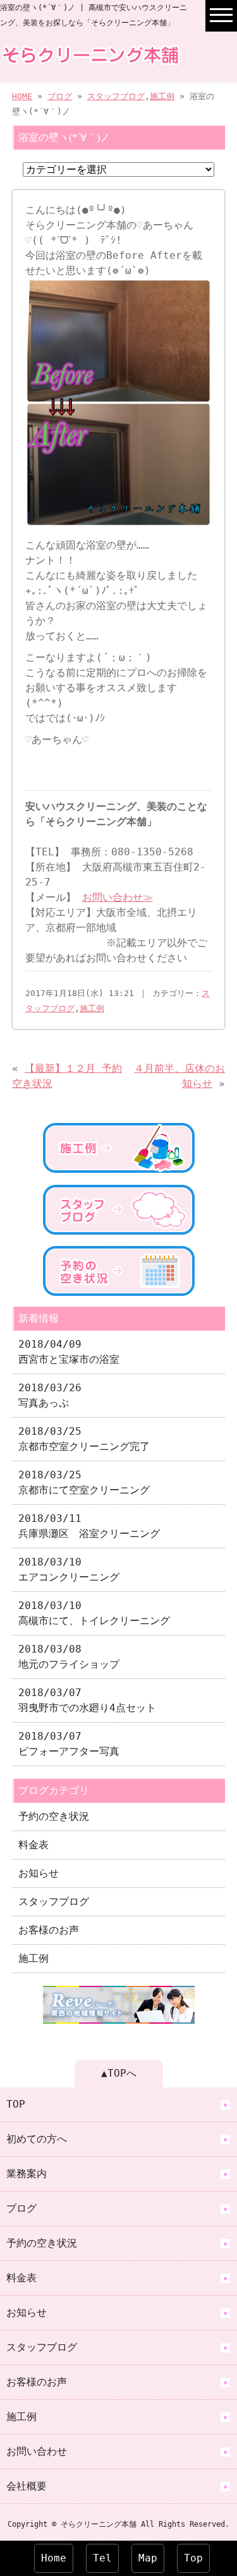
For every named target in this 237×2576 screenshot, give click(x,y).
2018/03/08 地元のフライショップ (69, 1657)
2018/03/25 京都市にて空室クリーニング (84, 1482)
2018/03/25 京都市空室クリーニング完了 (84, 1439)
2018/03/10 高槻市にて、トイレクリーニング (94, 1613)
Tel (102, 2558)
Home (54, 2558)
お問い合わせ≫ (118, 897)
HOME (22, 96)
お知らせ (39, 1873)
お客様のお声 (49, 1930)
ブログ (60, 96)
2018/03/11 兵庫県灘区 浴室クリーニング (89, 1526)
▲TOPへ (119, 2073)
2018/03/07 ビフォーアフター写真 (69, 1744)
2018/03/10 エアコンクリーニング (69, 1570)
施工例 (162, 96)
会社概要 (27, 2486)
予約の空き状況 (54, 1816)
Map (148, 2558)
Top (193, 2558)
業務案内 (27, 2174)
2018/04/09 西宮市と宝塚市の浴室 (69, 1352)
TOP (16, 2104)
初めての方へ (37, 2139)
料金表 (33, 1845)
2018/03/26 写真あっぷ (50, 1395)
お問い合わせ (37, 2451)
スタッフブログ (116, 96)
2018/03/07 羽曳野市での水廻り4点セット (87, 1700)
